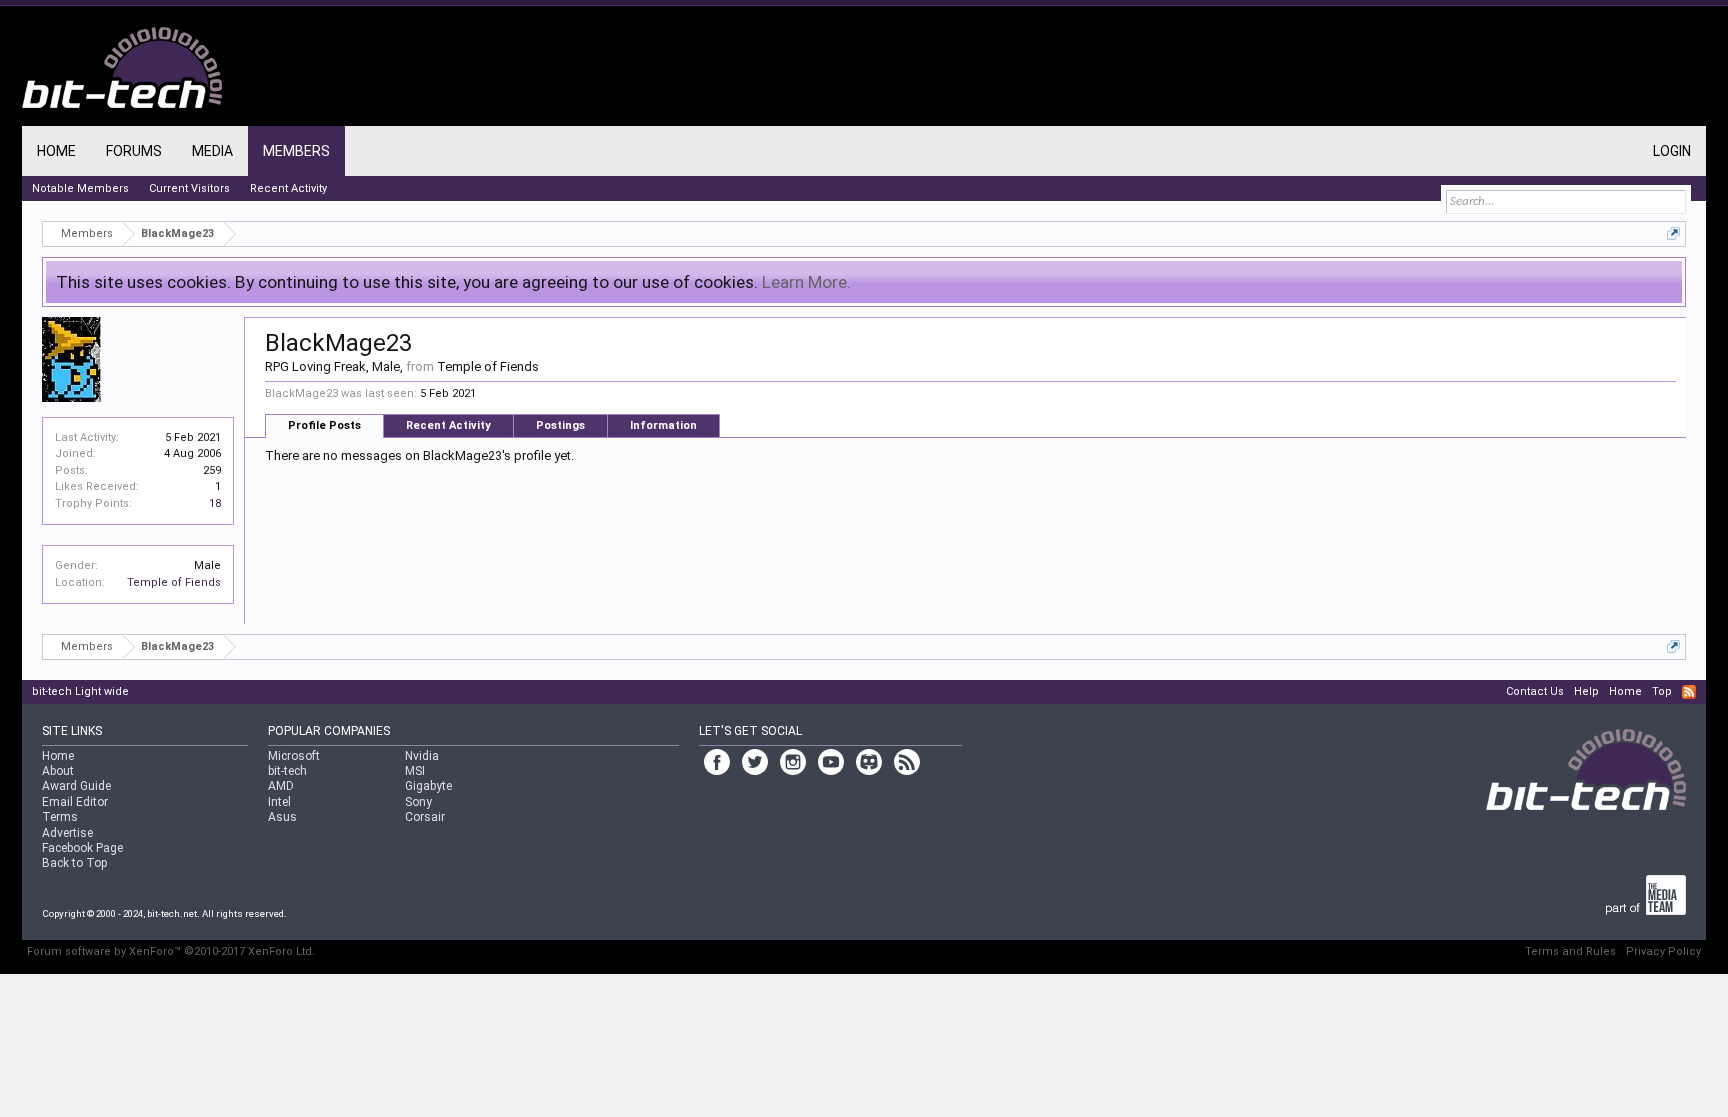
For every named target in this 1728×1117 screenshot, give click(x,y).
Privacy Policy (1663, 951)
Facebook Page (82, 848)
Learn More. (806, 282)
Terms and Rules (1570, 951)
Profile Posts (324, 425)
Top (1662, 691)
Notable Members (80, 188)
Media (212, 151)
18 (215, 503)
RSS (1689, 692)
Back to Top (74, 863)
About (58, 771)
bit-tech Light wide (80, 691)
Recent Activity (448, 425)
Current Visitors (189, 188)
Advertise (67, 833)
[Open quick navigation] (1673, 233)
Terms (60, 817)
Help (1586, 691)
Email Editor (75, 802)
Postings (560, 425)
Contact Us (1535, 691)
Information (663, 425)
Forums (134, 151)
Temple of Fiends (174, 582)
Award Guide (76, 786)
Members (296, 151)
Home (56, 151)
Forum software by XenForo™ (171, 951)
